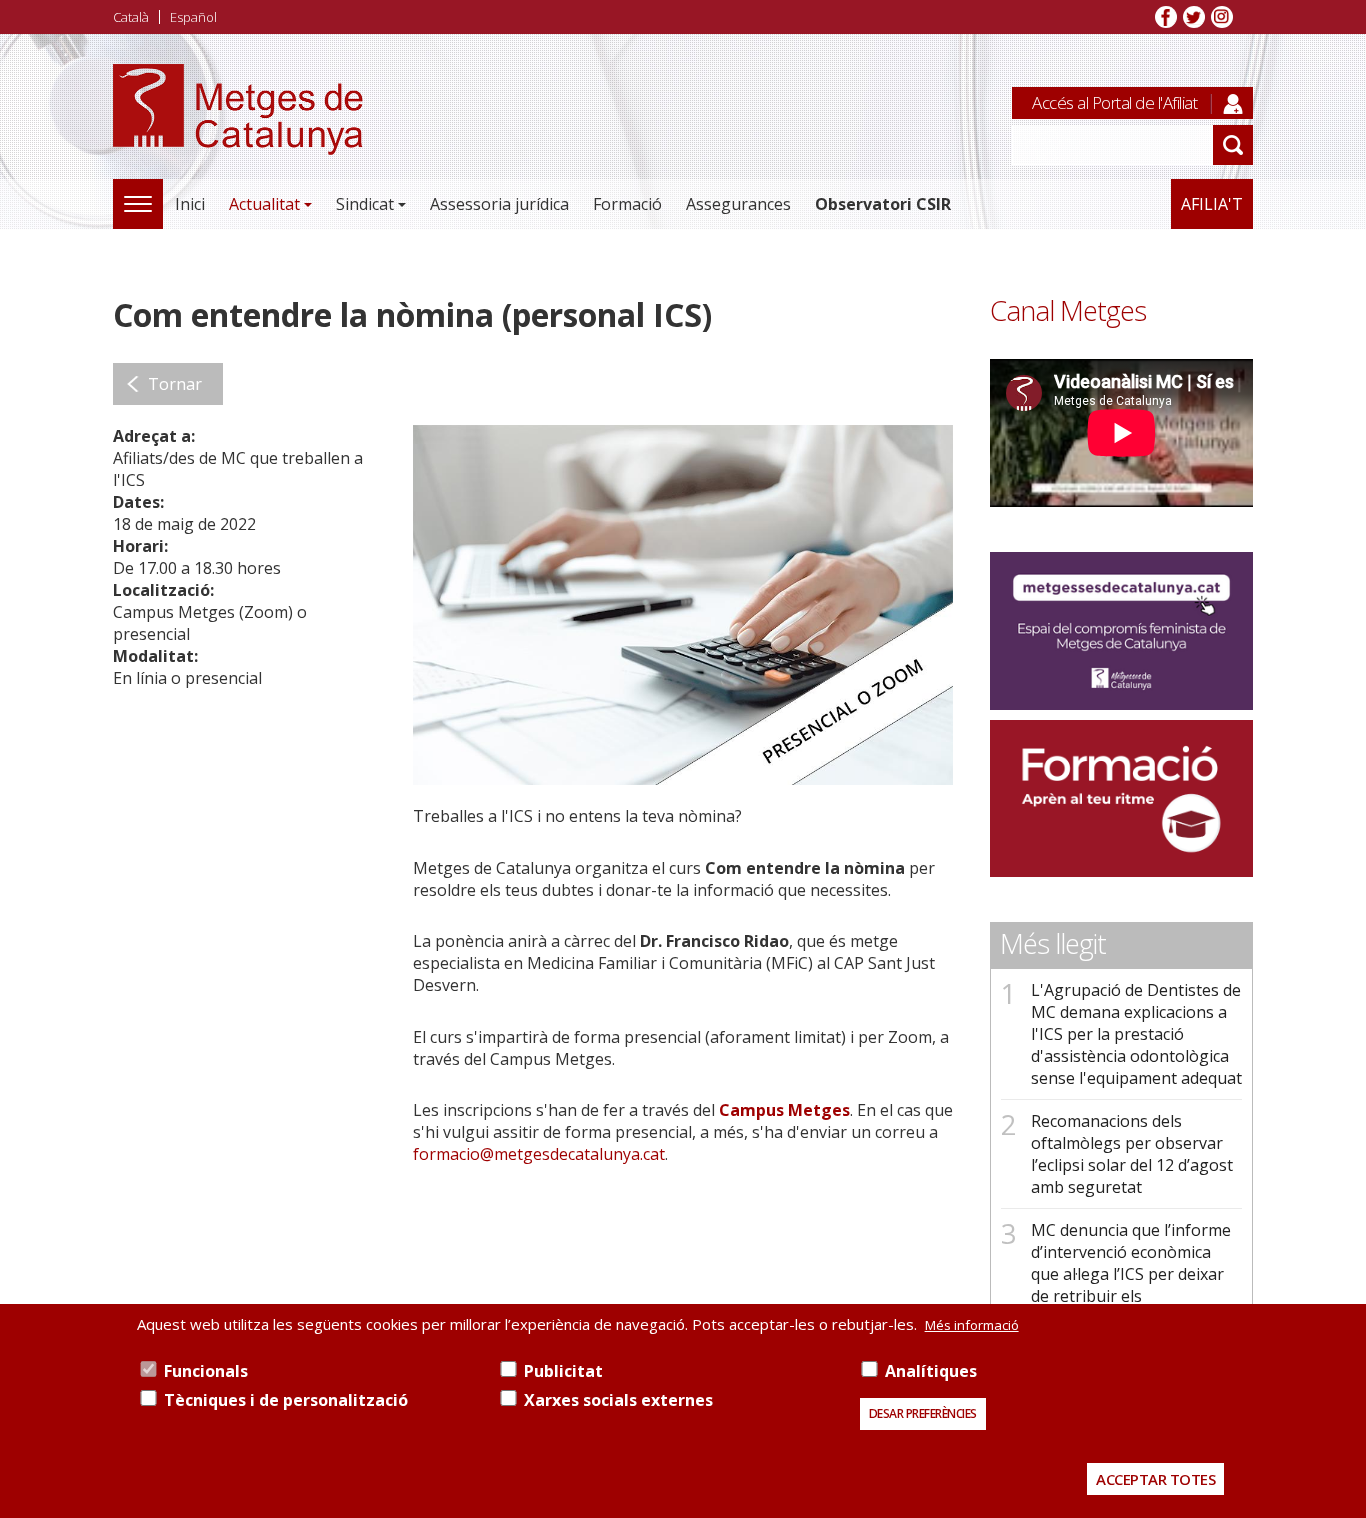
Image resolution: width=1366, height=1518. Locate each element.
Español (193, 17)
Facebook (1166, 17)
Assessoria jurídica (499, 204)
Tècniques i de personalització (286, 1400)
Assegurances (738, 204)
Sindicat (365, 204)
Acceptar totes (1155, 1479)
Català (131, 17)
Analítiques (931, 1371)
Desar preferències (923, 1413)
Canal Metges (1068, 310)
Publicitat (563, 1371)
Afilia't (1212, 204)
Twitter (1194, 17)
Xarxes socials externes (618, 1400)
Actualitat (264, 204)
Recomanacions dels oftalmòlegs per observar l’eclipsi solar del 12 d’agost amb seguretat (1132, 1154)
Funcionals (206, 1371)
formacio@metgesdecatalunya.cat (539, 1154)
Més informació (972, 1325)
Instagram (1222, 17)
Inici (190, 204)
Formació (627, 204)
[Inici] (238, 131)
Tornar (175, 384)
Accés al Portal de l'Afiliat (1114, 102)
